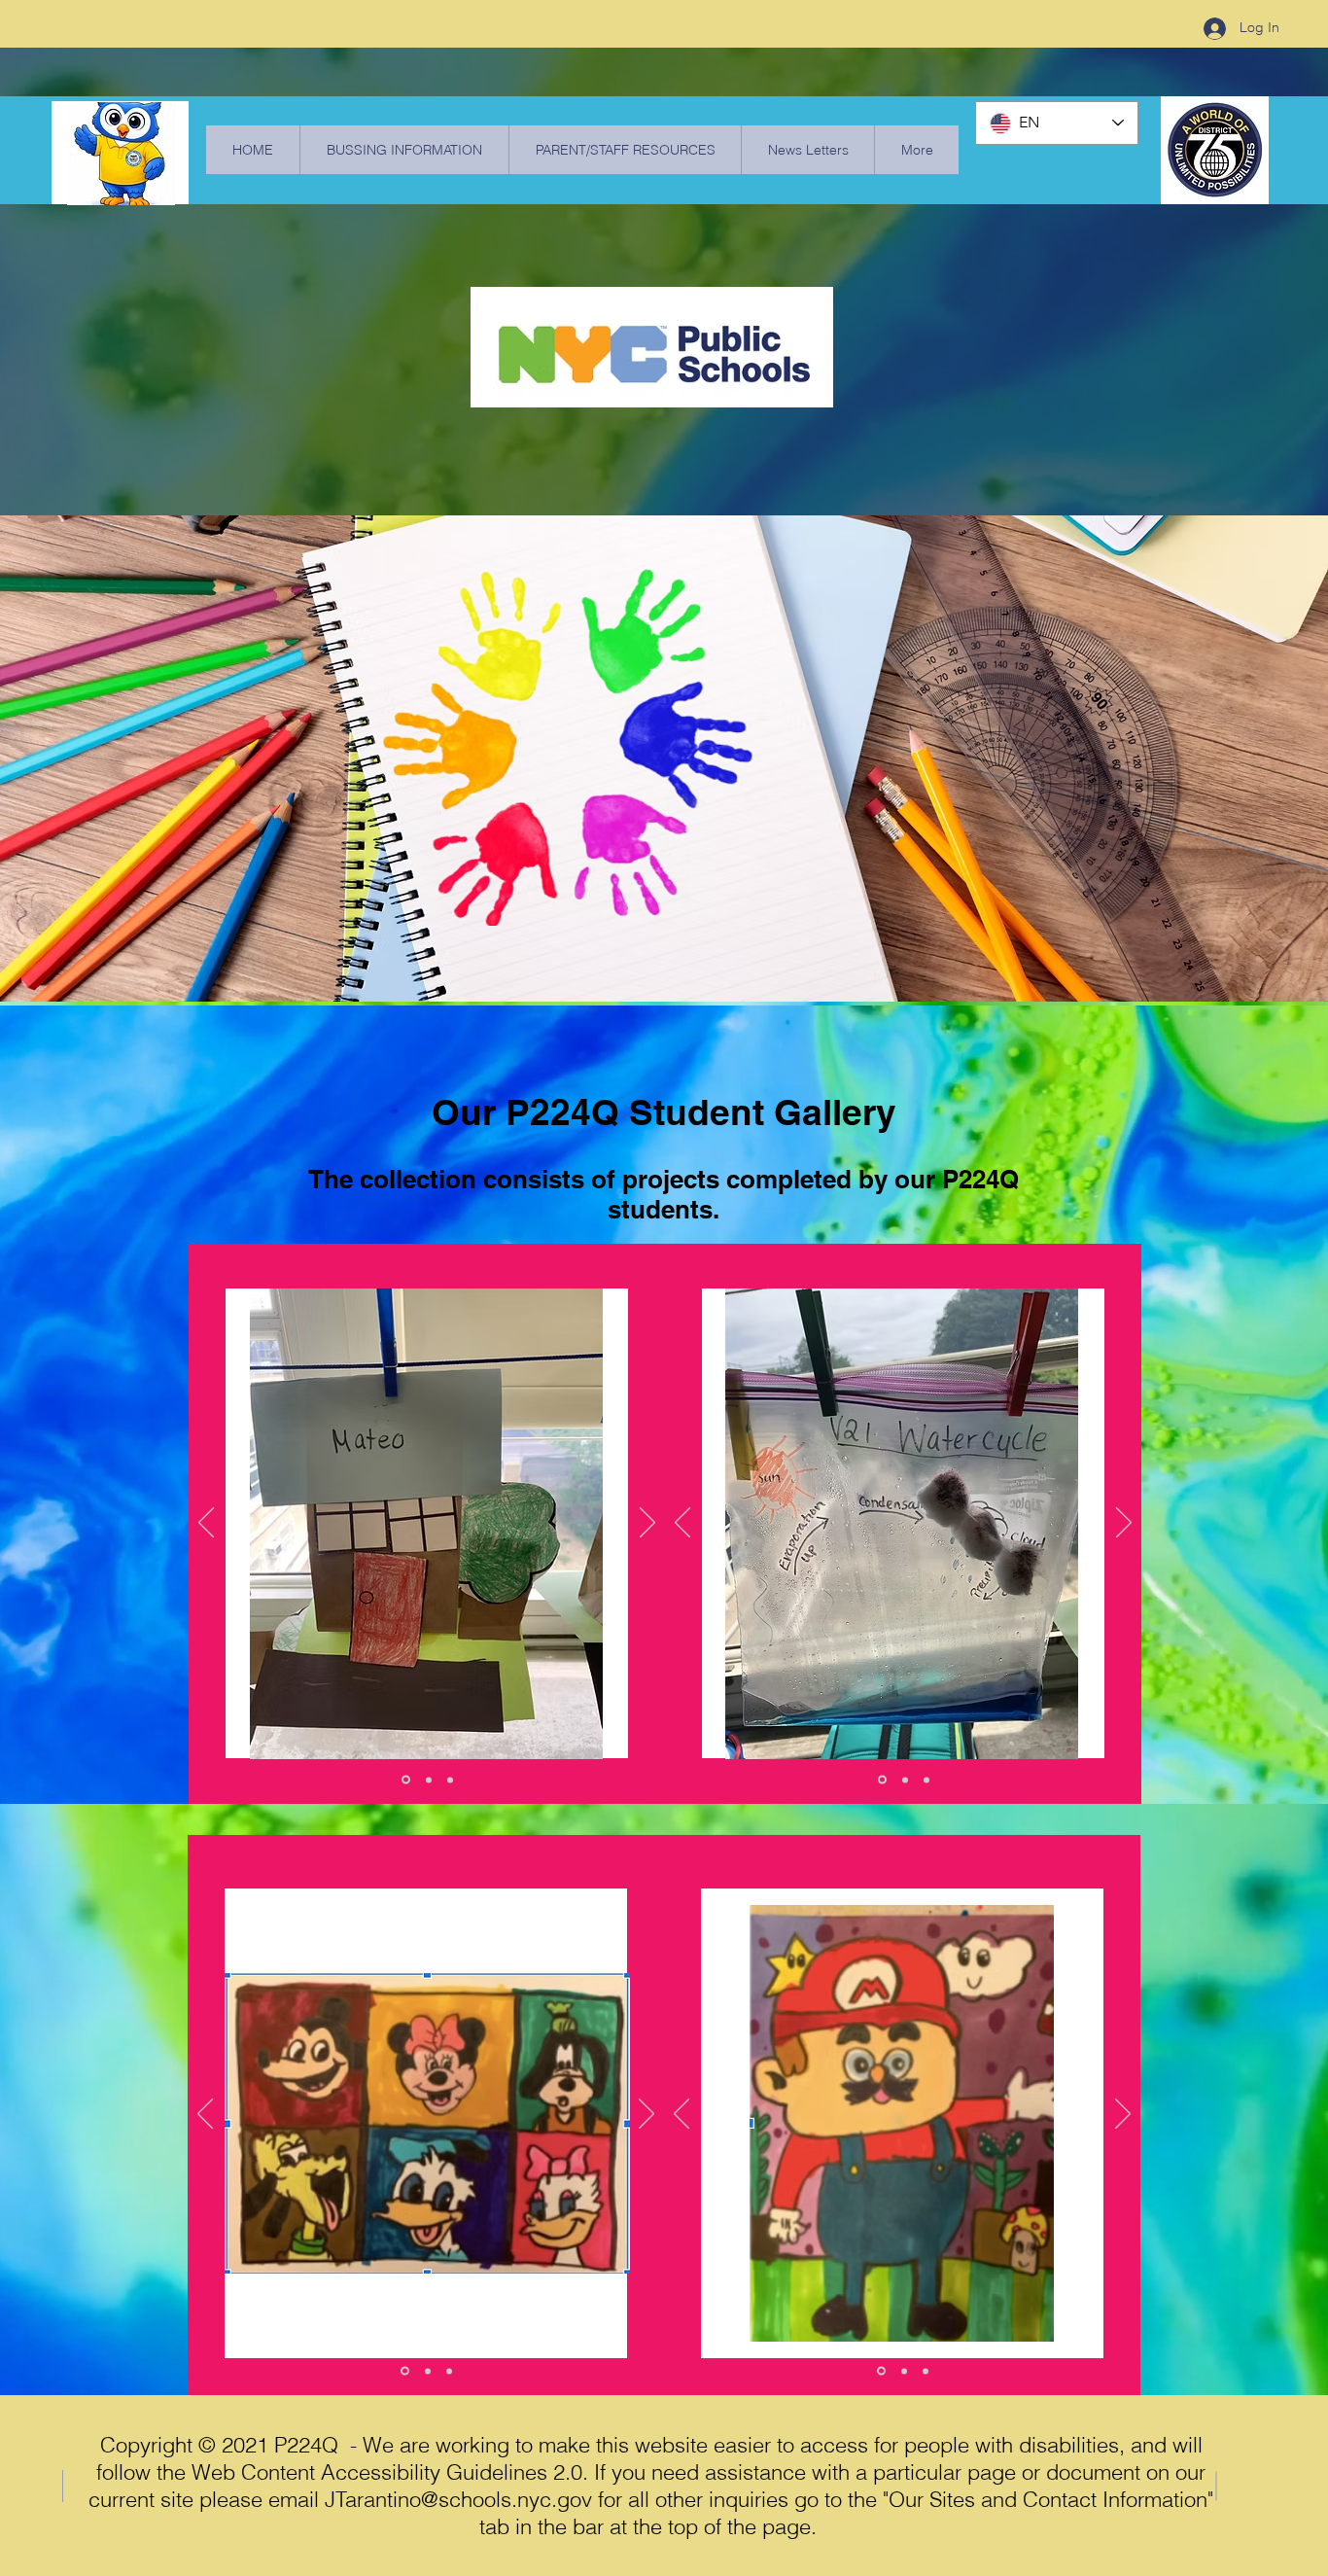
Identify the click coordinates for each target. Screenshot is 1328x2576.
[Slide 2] (429, 1780)
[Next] (647, 1524)
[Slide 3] (450, 1780)
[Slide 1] (406, 1780)
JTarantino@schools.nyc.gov (458, 2499)
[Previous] (206, 1524)
